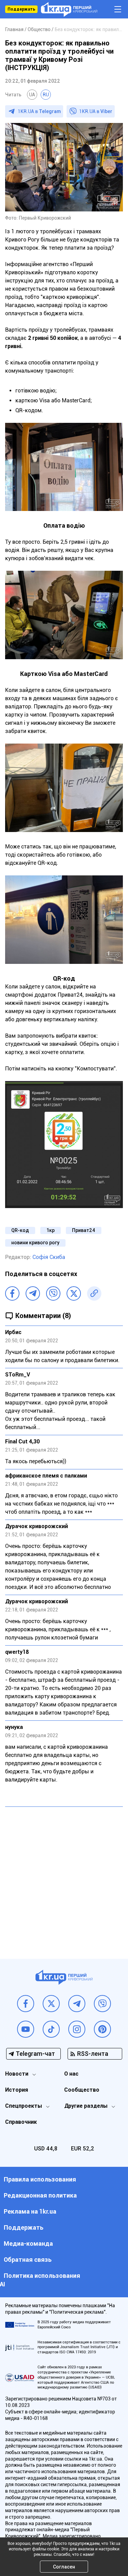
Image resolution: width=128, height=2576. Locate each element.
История (17, 2090)
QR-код (20, 1230)
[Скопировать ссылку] (94, 1293)
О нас (71, 2074)
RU (46, 95)
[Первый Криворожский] (69, 9)
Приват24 (84, 1230)
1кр (51, 1230)
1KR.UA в (39, 111)
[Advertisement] (64, 1878)
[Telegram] (33, 1293)
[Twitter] (74, 1293)
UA (32, 95)
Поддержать (21, 9)
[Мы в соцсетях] (26, 2004)
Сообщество (82, 2090)
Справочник (21, 2122)
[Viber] (53, 1293)
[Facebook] (12, 1293)
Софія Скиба (49, 1257)
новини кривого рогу (35, 1243)
